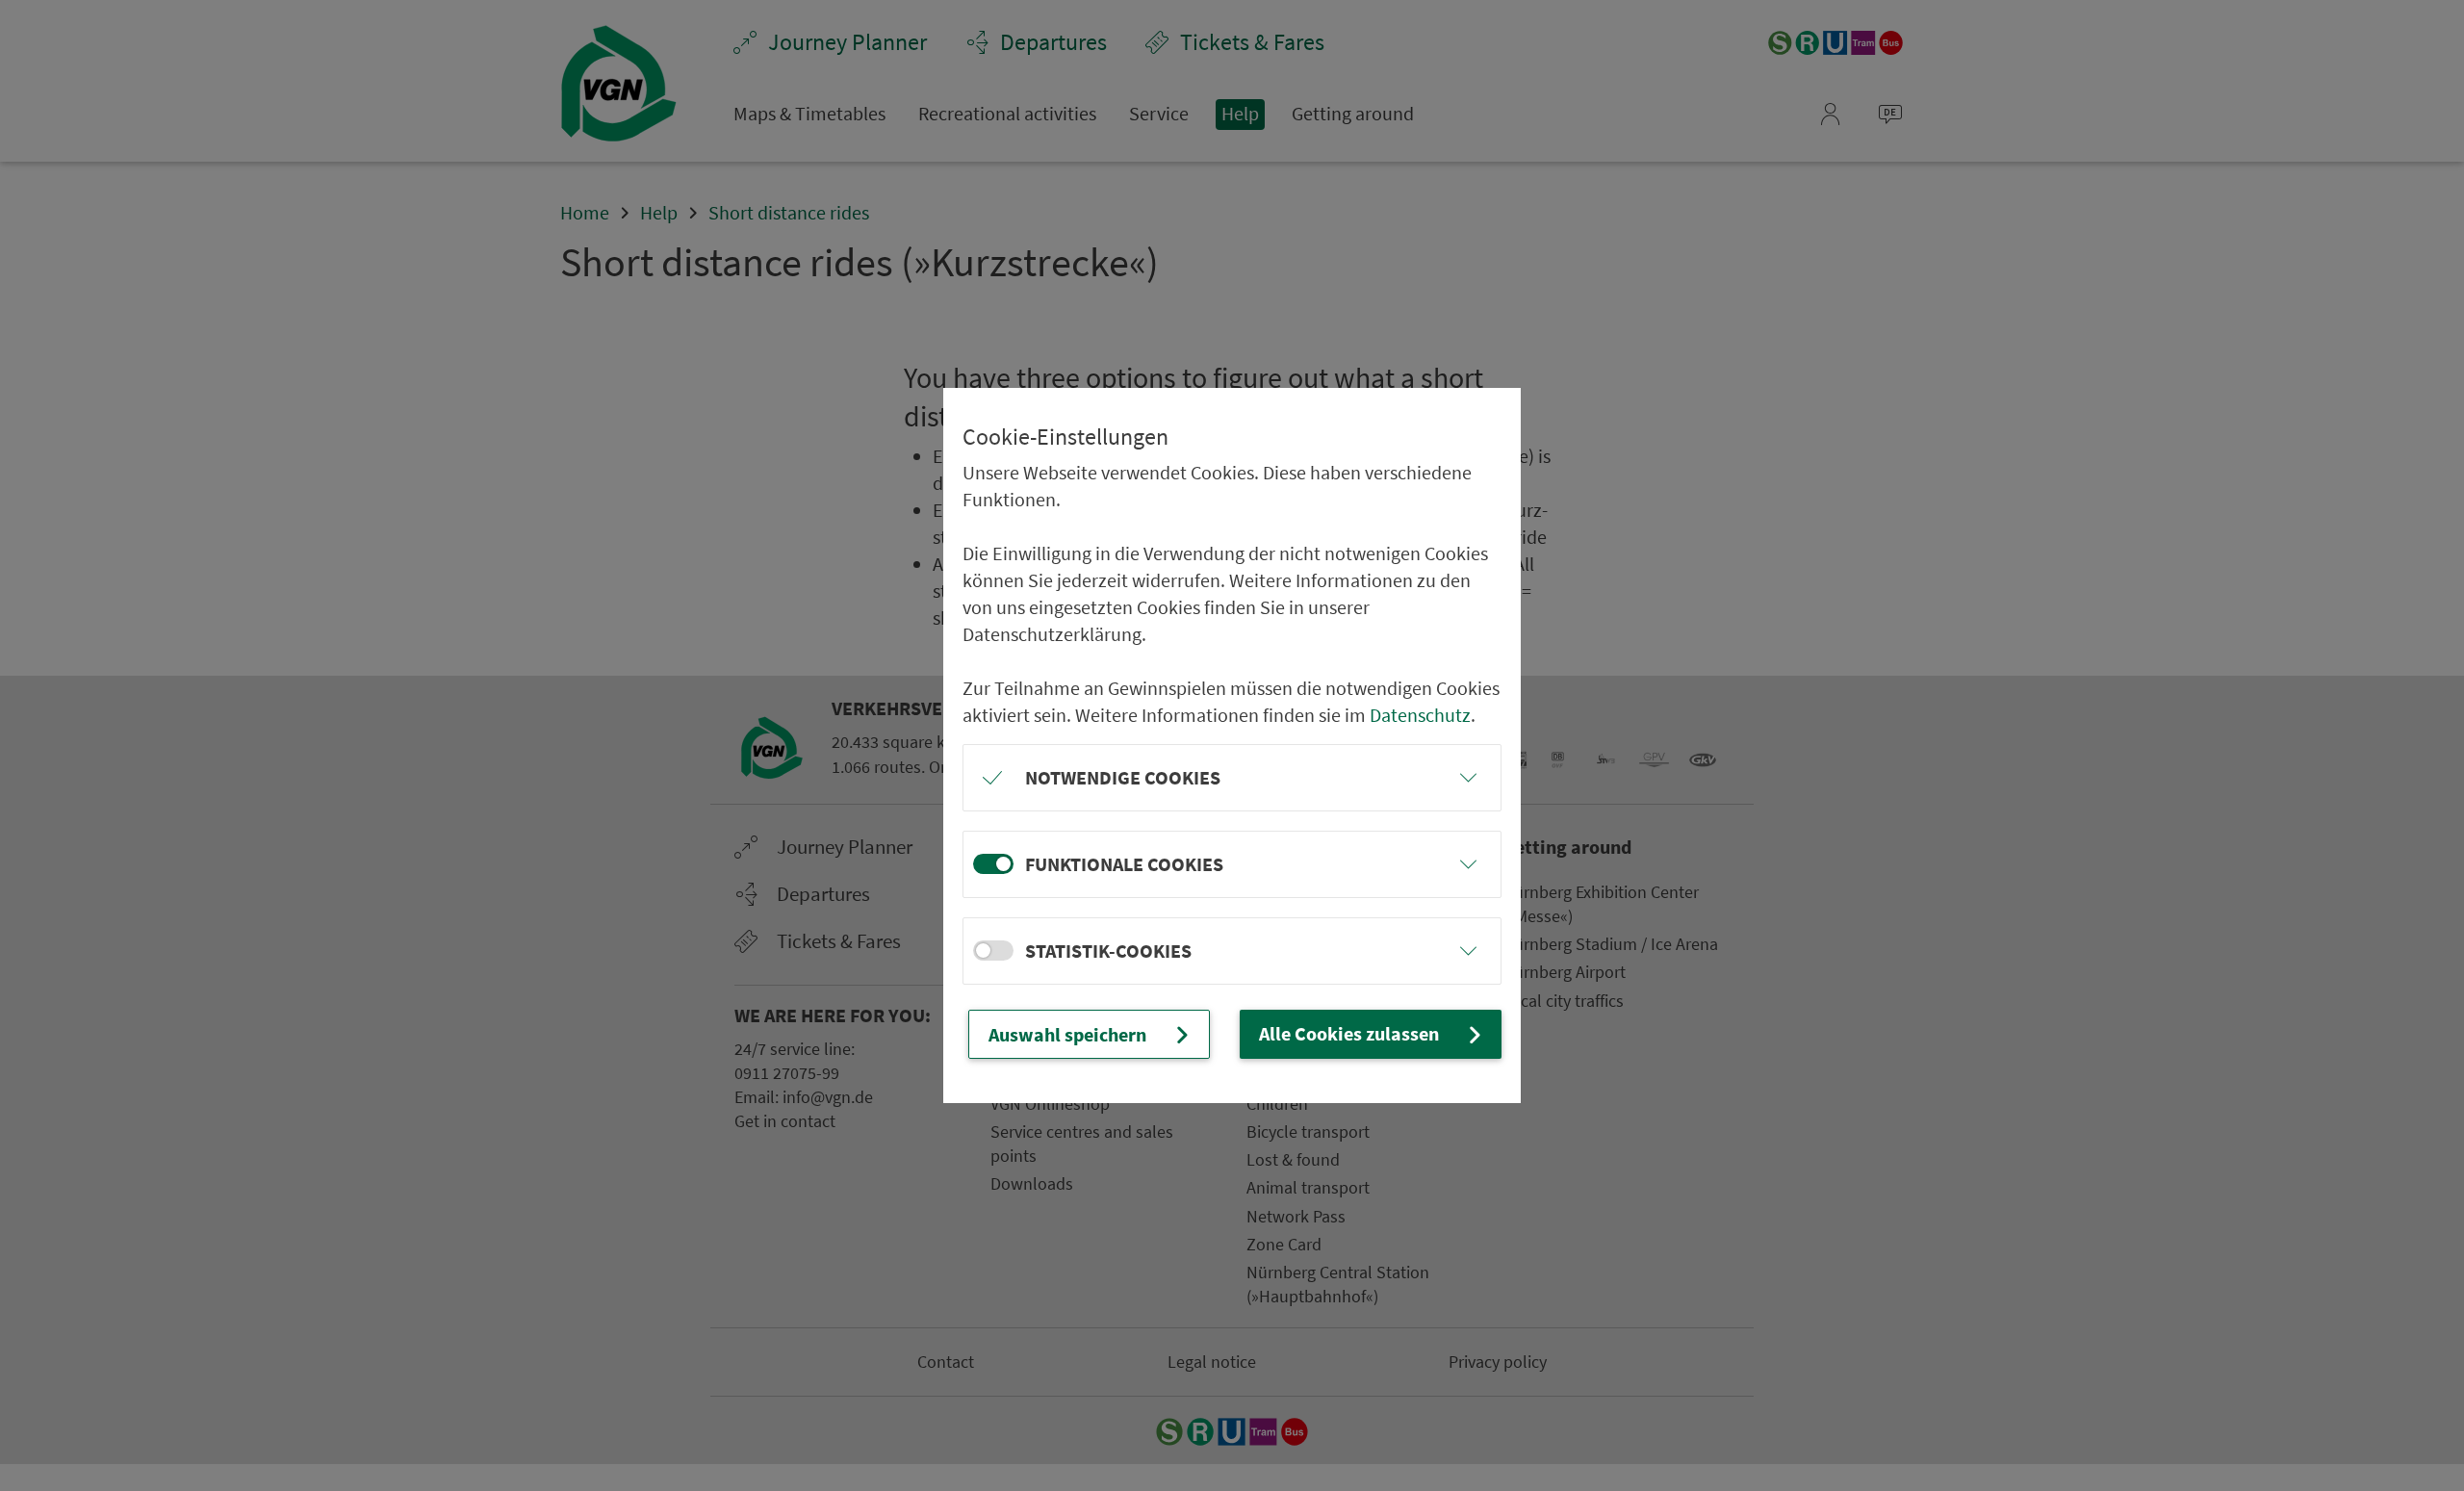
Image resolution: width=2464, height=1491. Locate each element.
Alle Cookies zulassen (1349, 1033)
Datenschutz (1420, 715)
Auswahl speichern (1067, 1034)
